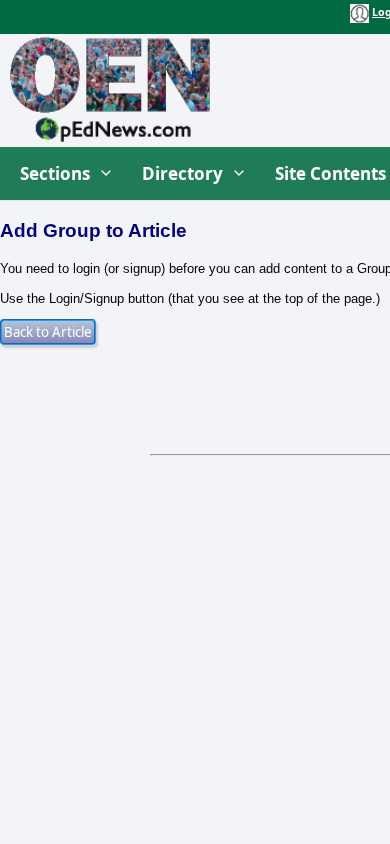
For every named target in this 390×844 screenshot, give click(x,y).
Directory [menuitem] (182, 173)
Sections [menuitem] (55, 173)
